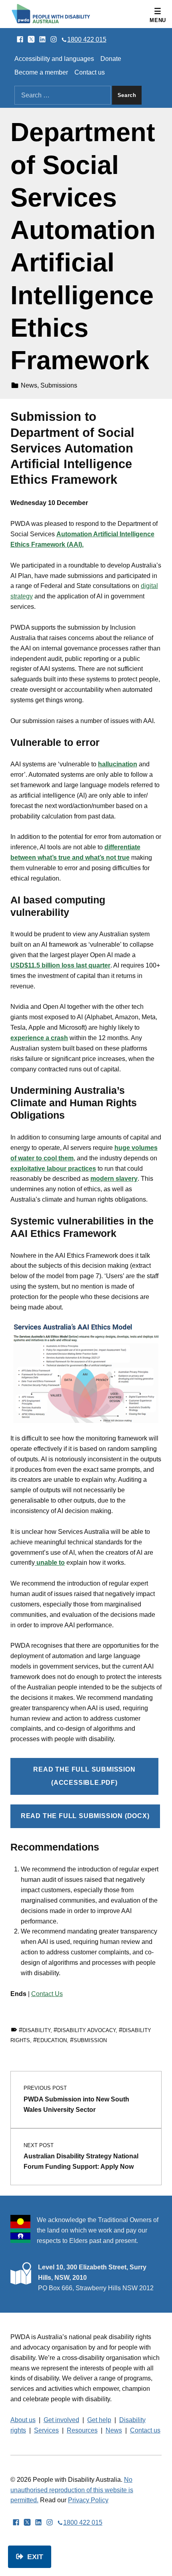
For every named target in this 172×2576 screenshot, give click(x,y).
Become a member (41, 72)
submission (90, 2040)
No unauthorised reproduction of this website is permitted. (72, 2490)
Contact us (90, 72)
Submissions (59, 385)
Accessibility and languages (54, 59)
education (52, 2040)
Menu (158, 20)
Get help (99, 2420)
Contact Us (47, 1994)
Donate (111, 59)
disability (36, 2030)
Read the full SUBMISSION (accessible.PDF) (84, 1776)
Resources (82, 2430)
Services (46, 2430)
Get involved (61, 2420)
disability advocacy (86, 2030)
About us (23, 2420)
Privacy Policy (88, 2500)
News (29, 385)
